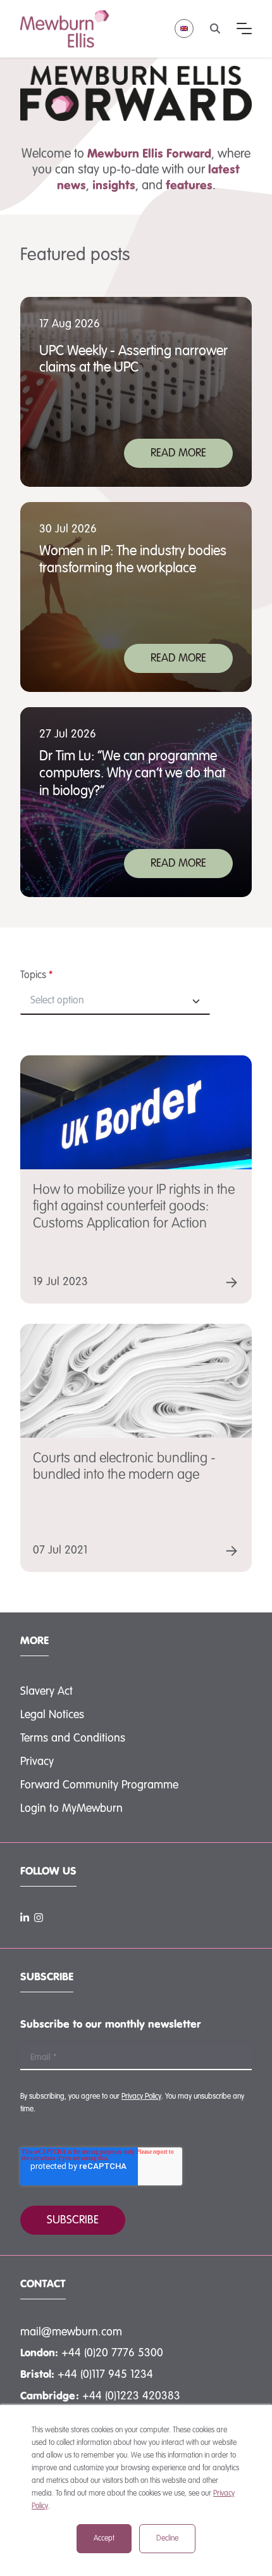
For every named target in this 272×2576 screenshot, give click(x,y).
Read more (178, 453)
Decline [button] (167, 2539)
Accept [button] (104, 2539)
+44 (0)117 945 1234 (105, 2375)
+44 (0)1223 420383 (131, 2396)
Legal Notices (52, 1715)
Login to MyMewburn (71, 1809)
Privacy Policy (141, 2097)
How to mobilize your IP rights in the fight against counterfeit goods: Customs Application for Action (134, 1207)
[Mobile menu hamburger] (244, 28)
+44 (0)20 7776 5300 (112, 2353)
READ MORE (178, 658)
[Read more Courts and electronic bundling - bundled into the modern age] (232, 1551)
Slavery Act (46, 1692)
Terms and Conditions (73, 1738)
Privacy (37, 1762)
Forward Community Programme (99, 1785)
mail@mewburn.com (71, 2332)
